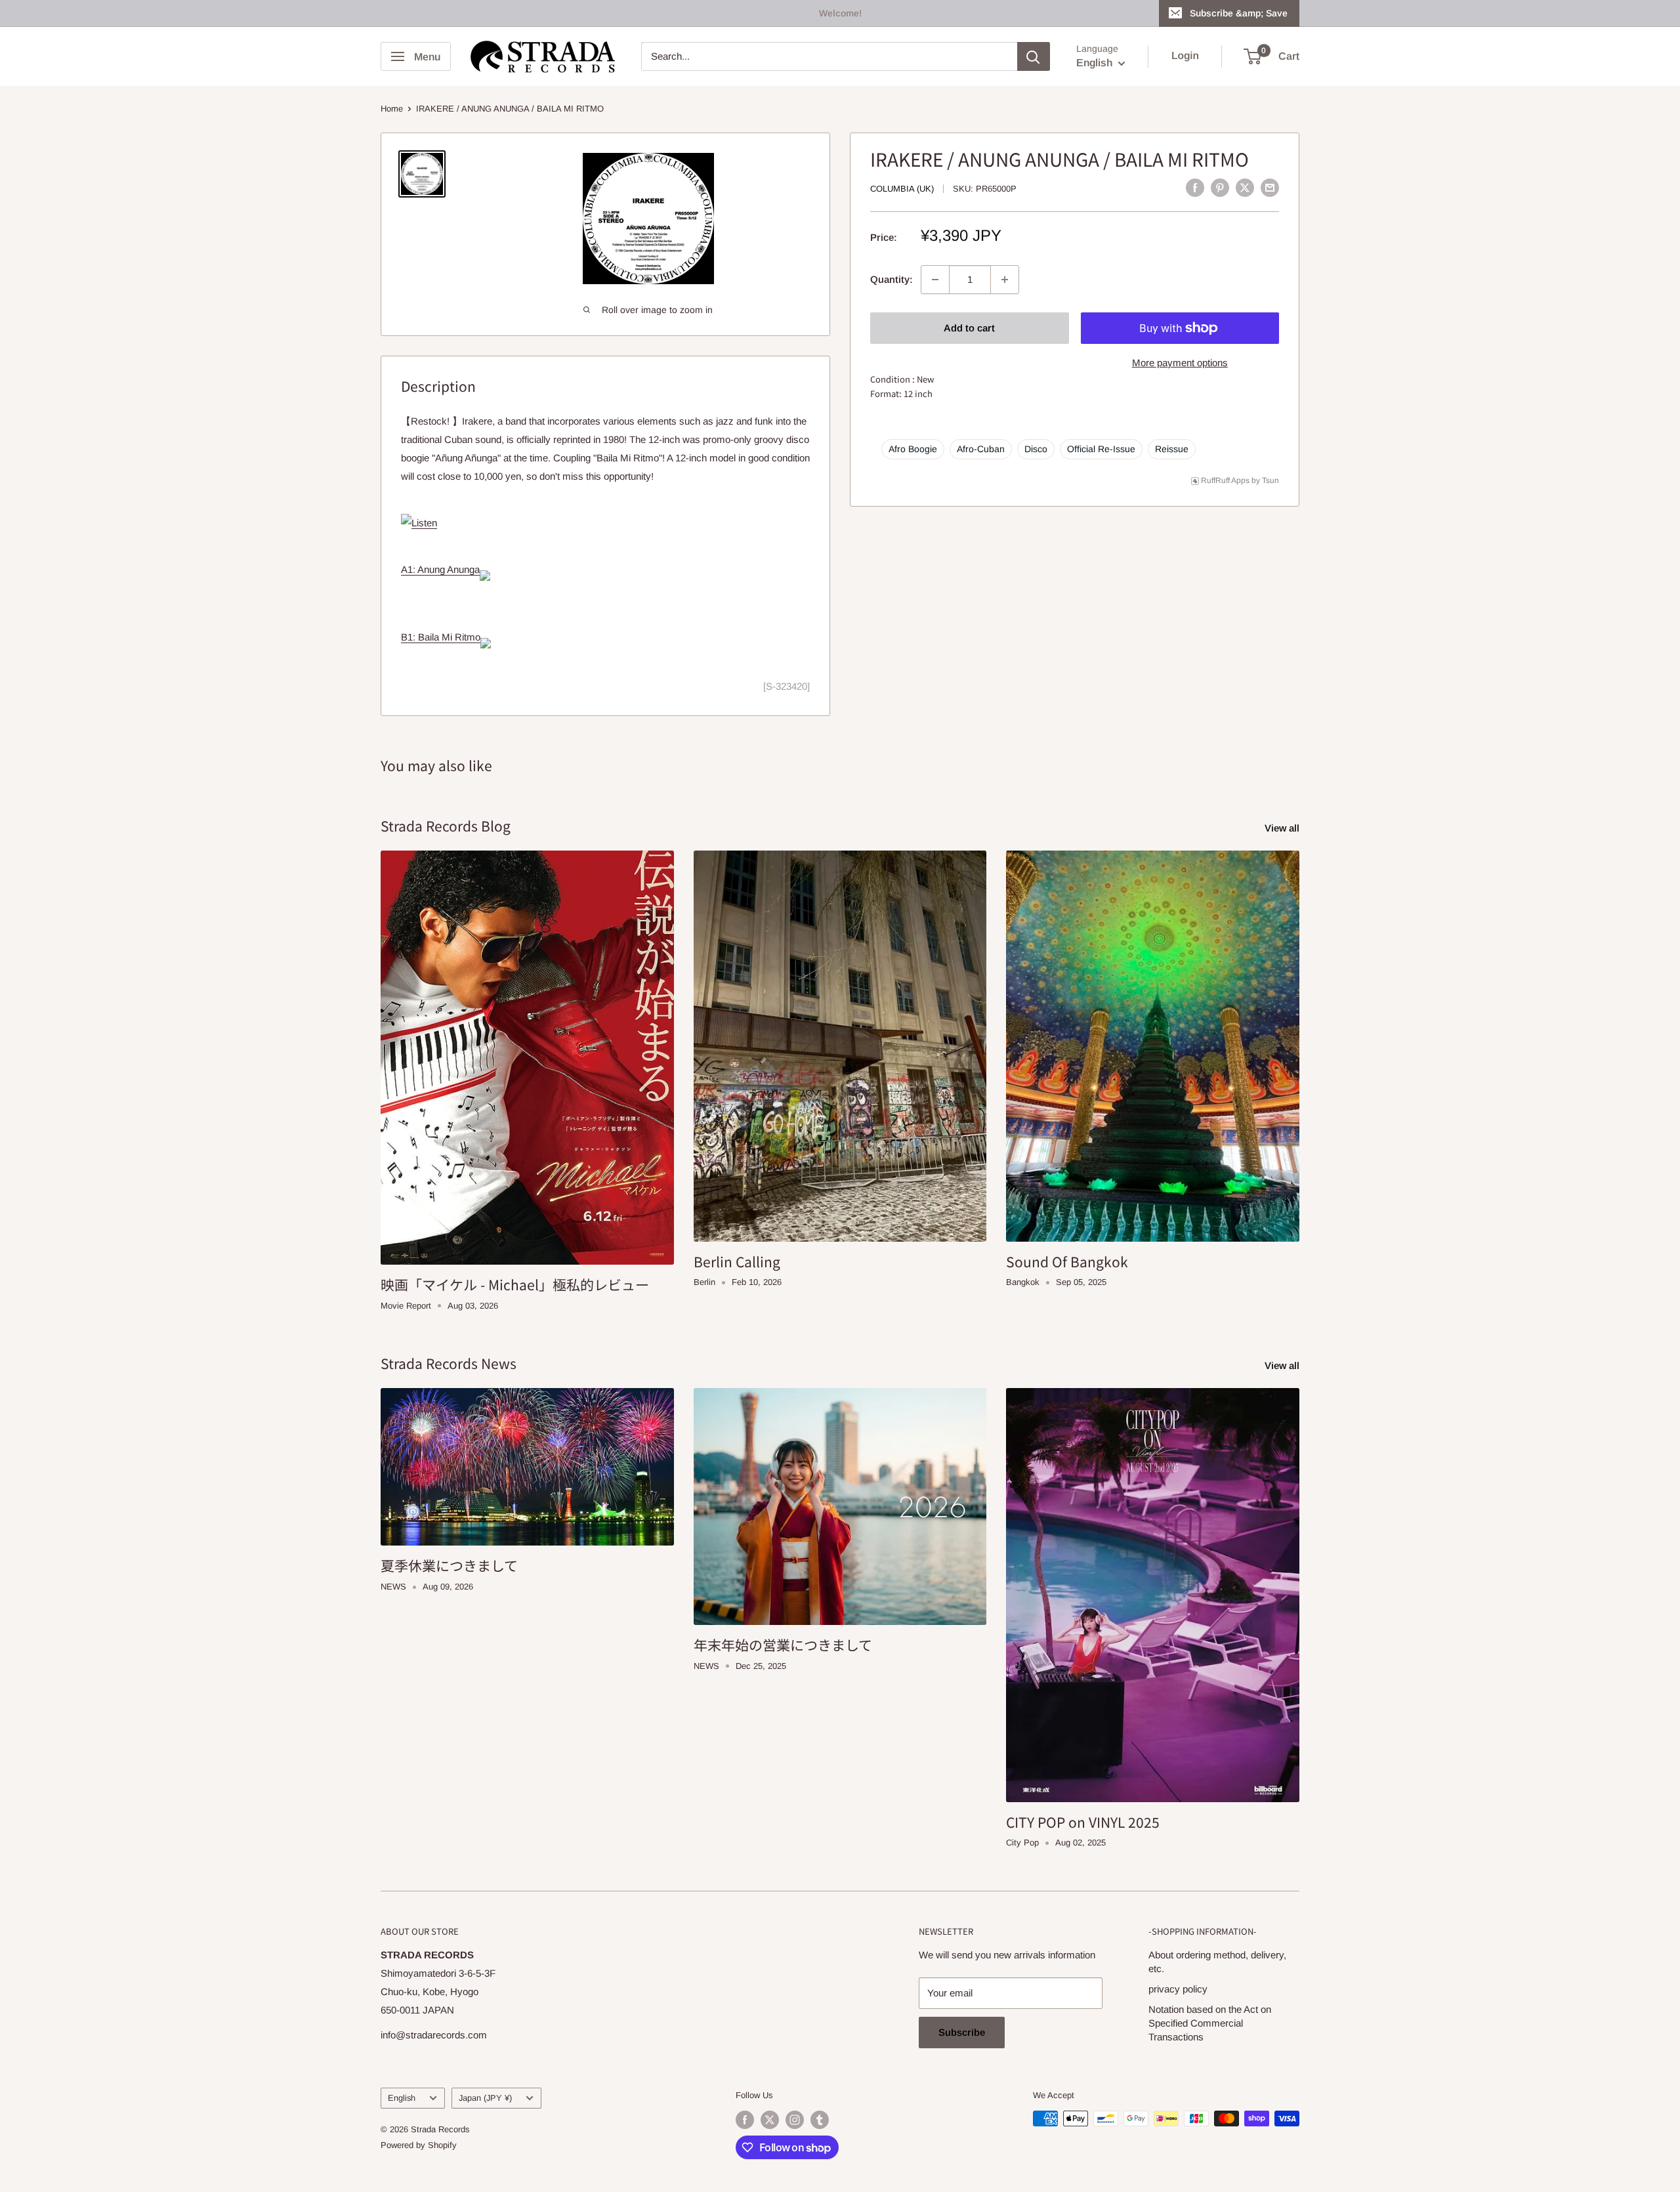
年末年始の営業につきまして (783, 1645)
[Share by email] (1270, 187)
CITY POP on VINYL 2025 (1083, 1822)
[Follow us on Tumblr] (820, 2120)
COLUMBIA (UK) (902, 189)
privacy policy (1178, 1989)
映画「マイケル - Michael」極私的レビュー (515, 1284)
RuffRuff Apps (1225, 480)
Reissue (1172, 449)
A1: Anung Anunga (440, 569)
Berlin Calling (737, 1261)
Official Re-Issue (1101, 449)
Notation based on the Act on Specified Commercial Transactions (1210, 2023)
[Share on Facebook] (1195, 187)
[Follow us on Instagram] (795, 2120)
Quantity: (892, 279)
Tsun (1270, 480)
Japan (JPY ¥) (485, 2098)
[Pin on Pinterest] (1220, 187)
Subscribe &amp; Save (1239, 13)
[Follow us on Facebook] (745, 2120)
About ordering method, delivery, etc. (1217, 1962)
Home (392, 109)
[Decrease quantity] (935, 280)
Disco (1036, 449)
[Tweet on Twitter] (1245, 187)
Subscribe (962, 2032)
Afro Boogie (913, 449)
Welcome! (840, 13)
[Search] (1034, 56)
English (402, 2098)
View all (1283, 828)
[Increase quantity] (1005, 280)
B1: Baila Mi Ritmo (441, 637)
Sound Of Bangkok (1067, 1261)
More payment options (1180, 363)
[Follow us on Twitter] (770, 2120)
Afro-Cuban (981, 449)
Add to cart (969, 328)
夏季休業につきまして (449, 1565)
